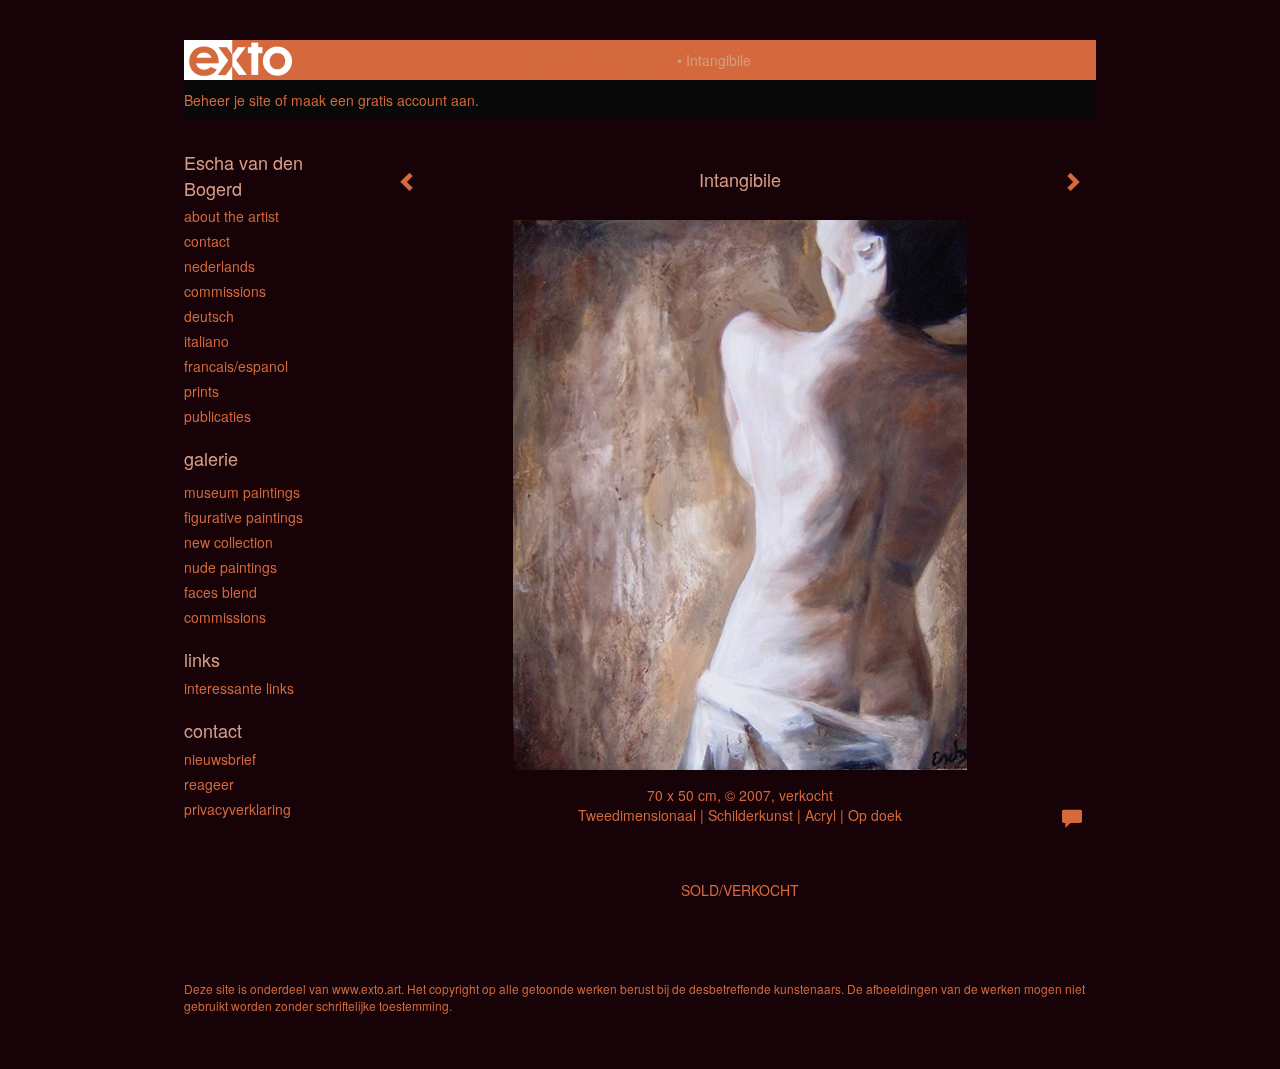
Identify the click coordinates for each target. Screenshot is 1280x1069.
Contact (207, 241)
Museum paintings (242, 492)
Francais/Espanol (236, 366)
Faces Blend (220, 592)
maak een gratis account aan (383, 100)
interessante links (239, 688)
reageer (209, 784)
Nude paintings (230, 567)
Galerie (211, 458)
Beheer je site (227, 100)
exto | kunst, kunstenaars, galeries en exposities (240, 60)
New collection (228, 542)
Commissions (225, 291)
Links (202, 659)
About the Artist (231, 216)
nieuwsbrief (220, 759)
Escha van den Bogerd (601, 60)
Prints (201, 391)
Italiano (206, 341)
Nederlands (219, 266)
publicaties (217, 416)
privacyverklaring (237, 809)
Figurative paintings (243, 517)
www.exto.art (366, 988)
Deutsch (209, 316)
